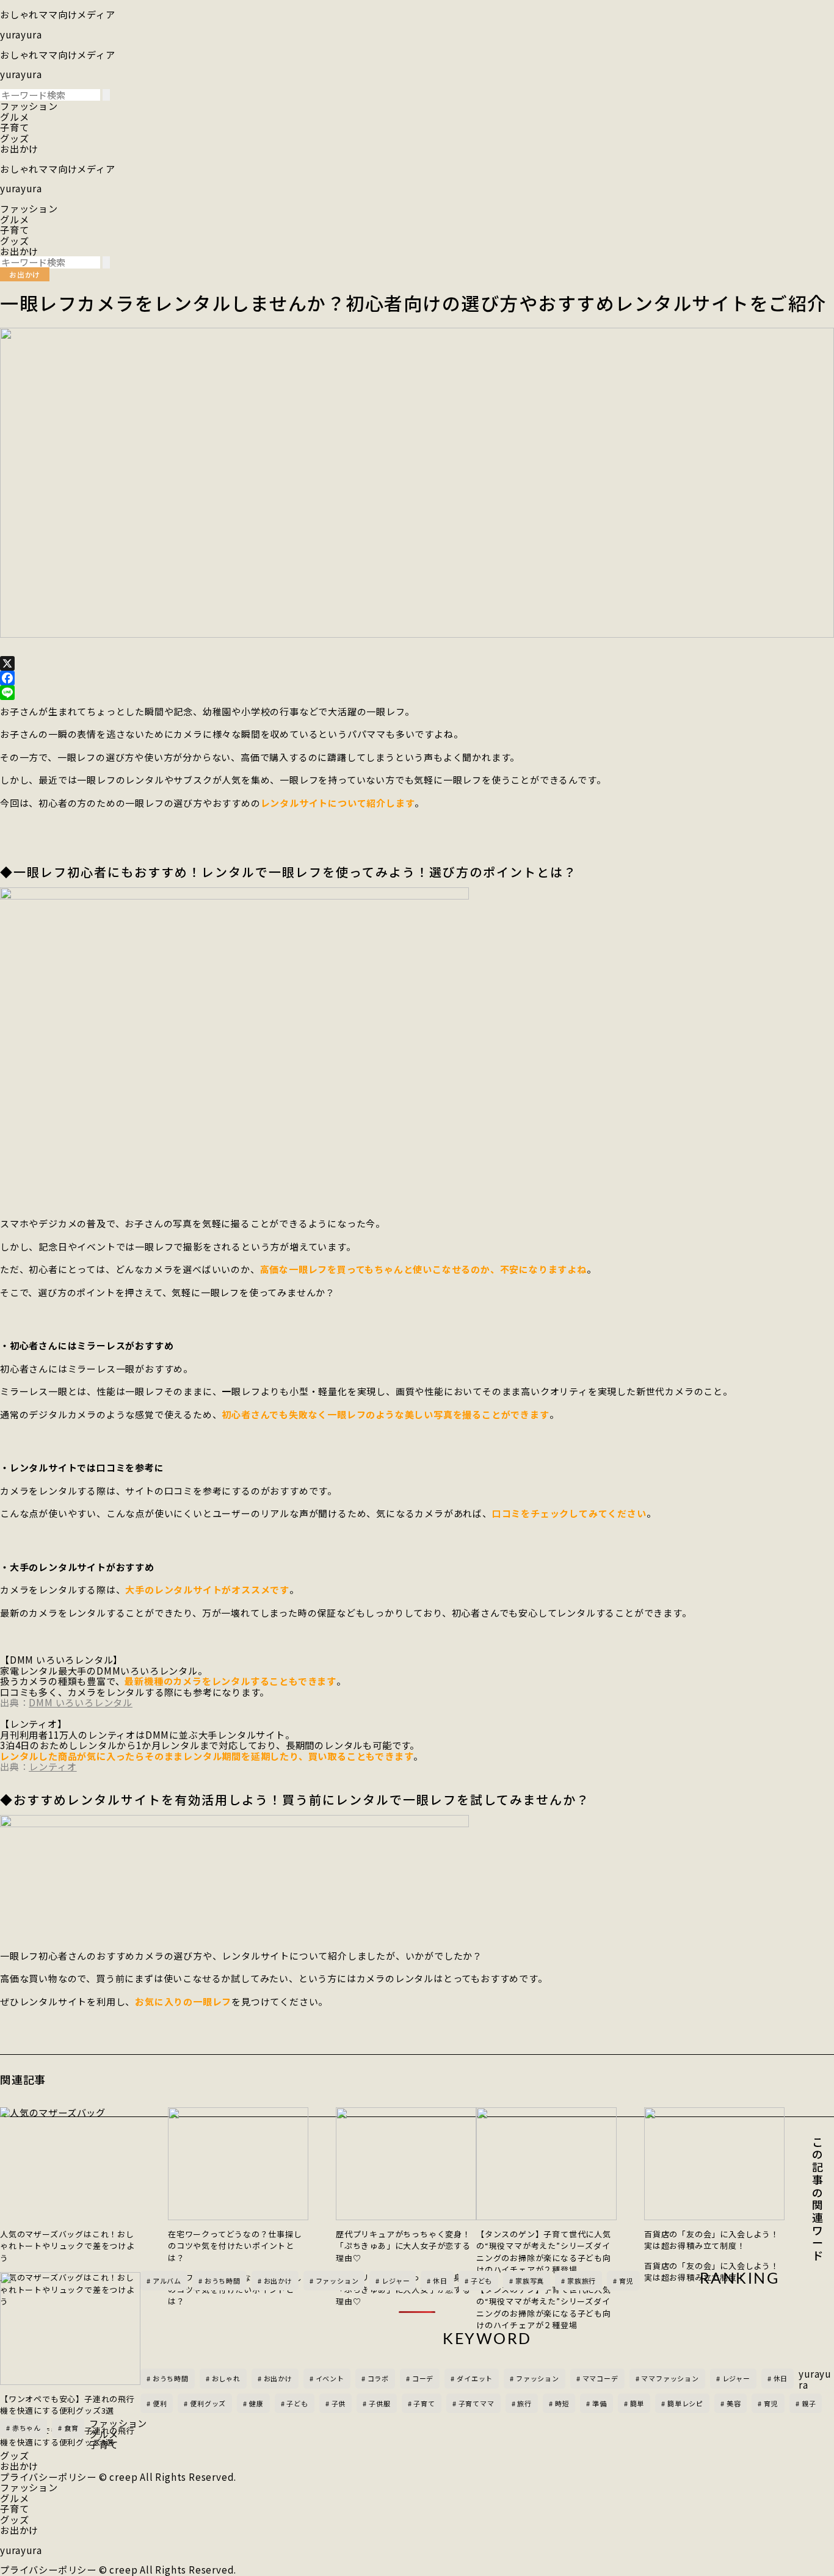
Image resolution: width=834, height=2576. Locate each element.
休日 (781, 2378)
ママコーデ (600, 2378)
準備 (600, 2403)
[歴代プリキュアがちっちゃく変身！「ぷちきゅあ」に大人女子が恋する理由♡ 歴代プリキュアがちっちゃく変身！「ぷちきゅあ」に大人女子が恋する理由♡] (406, 2164)
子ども (297, 2403)
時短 (562, 2403)
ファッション (29, 106)
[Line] (417, 693)
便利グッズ (208, 2403)
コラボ (378, 2378)
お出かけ (19, 148)
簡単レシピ (685, 2403)
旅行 (524, 2403)
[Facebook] (417, 678)
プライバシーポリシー (48, 2477)
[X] (417, 663)
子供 (339, 2403)
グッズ (14, 138)
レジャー (736, 2378)
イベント (330, 2378)
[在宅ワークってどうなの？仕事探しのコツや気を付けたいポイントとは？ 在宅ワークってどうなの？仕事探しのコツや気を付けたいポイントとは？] (238, 2164)
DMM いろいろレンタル (81, 1702)
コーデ (423, 2378)
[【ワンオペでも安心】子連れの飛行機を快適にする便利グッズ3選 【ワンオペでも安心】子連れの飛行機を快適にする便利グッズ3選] (70, 2329)
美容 (734, 2403)
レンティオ (53, 1766)
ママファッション (670, 2378)
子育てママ (477, 2403)
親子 (809, 2403)
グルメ (14, 117)
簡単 (637, 2403)
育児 (771, 2403)
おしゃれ (226, 2378)
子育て (14, 127)
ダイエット (475, 2378)
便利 (160, 2403)
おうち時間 (171, 2378)
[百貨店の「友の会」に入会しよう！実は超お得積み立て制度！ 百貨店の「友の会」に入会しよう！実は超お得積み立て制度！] (714, 2164)
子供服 (379, 2403)
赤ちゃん (27, 2428)
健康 (256, 2403)
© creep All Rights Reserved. (168, 2477)
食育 (71, 2428)
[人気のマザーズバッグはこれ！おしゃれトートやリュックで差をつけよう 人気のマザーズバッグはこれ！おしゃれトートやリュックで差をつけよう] (70, 2164)
